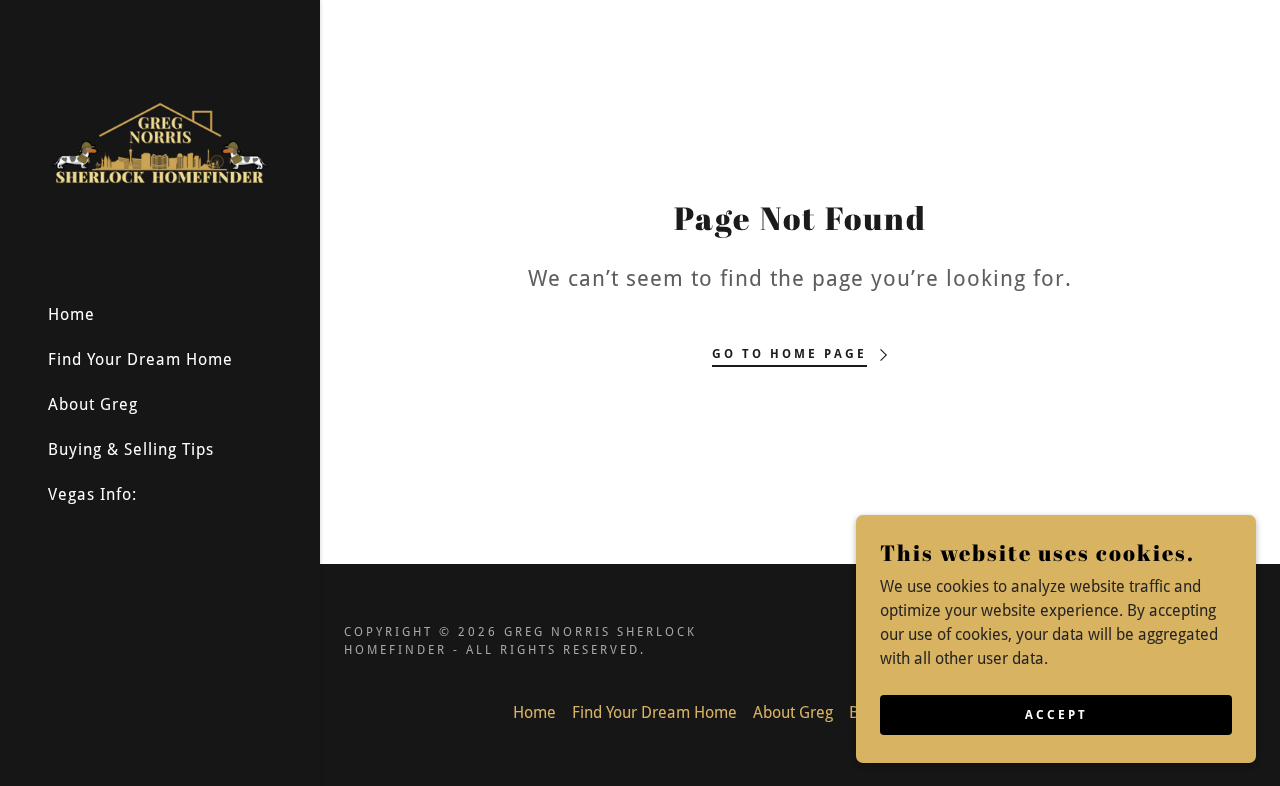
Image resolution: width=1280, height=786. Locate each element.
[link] (160, 142)
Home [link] (71, 314)
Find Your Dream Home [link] (140, 359)
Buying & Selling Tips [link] (131, 449)
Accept (1056, 714)
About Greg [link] (93, 404)
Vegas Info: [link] (92, 494)
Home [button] (534, 712)
